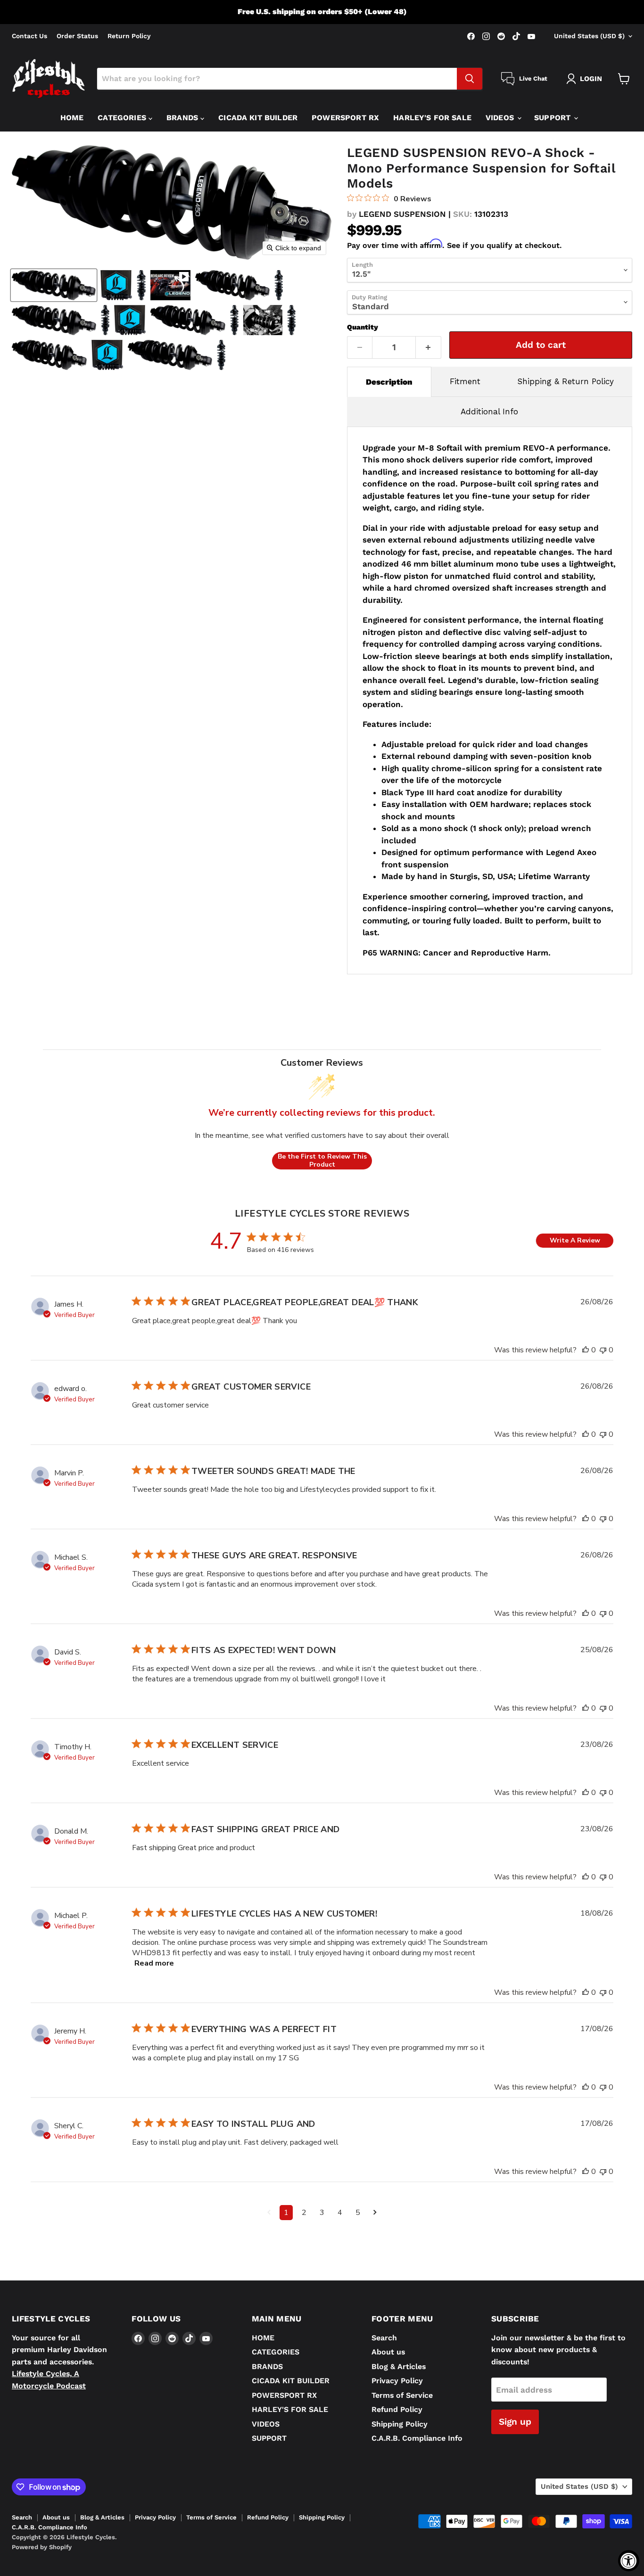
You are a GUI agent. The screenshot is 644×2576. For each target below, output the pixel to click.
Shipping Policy (400, 2424)
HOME (72, 118)
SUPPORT (553, 118)
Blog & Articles (399, 2366)
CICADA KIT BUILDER (258, 118)
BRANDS (183, 118)
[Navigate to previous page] (269, 2213)
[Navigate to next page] (375, 2213)
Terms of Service (402, 2395)
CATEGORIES (123, 118)
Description (389, 382)
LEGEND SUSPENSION (402, 214)
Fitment (465, 381)
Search (384, 2338)
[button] (54, 285)
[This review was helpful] (586, 1350)
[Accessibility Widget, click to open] (629, 2561)
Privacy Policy (397, 2381)
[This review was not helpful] (603, 1350)
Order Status (77, 36)
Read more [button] (154, 1963)
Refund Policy (397, 2409)
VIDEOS (501, 118)
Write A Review (575, 1240)
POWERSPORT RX (345, 118)
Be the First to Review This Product (322, 1161)
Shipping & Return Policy (566, 381)
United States (589, 36)
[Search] (470, 79)
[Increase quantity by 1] (429, 347)
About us (388, 2352)
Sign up (515, 2422)
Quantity (363, 327)
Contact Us (29, 36)
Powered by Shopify (42, 2547)
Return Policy (129, 36)
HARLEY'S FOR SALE (432, 118)
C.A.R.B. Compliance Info (417, 2438)
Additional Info (489, 412)
